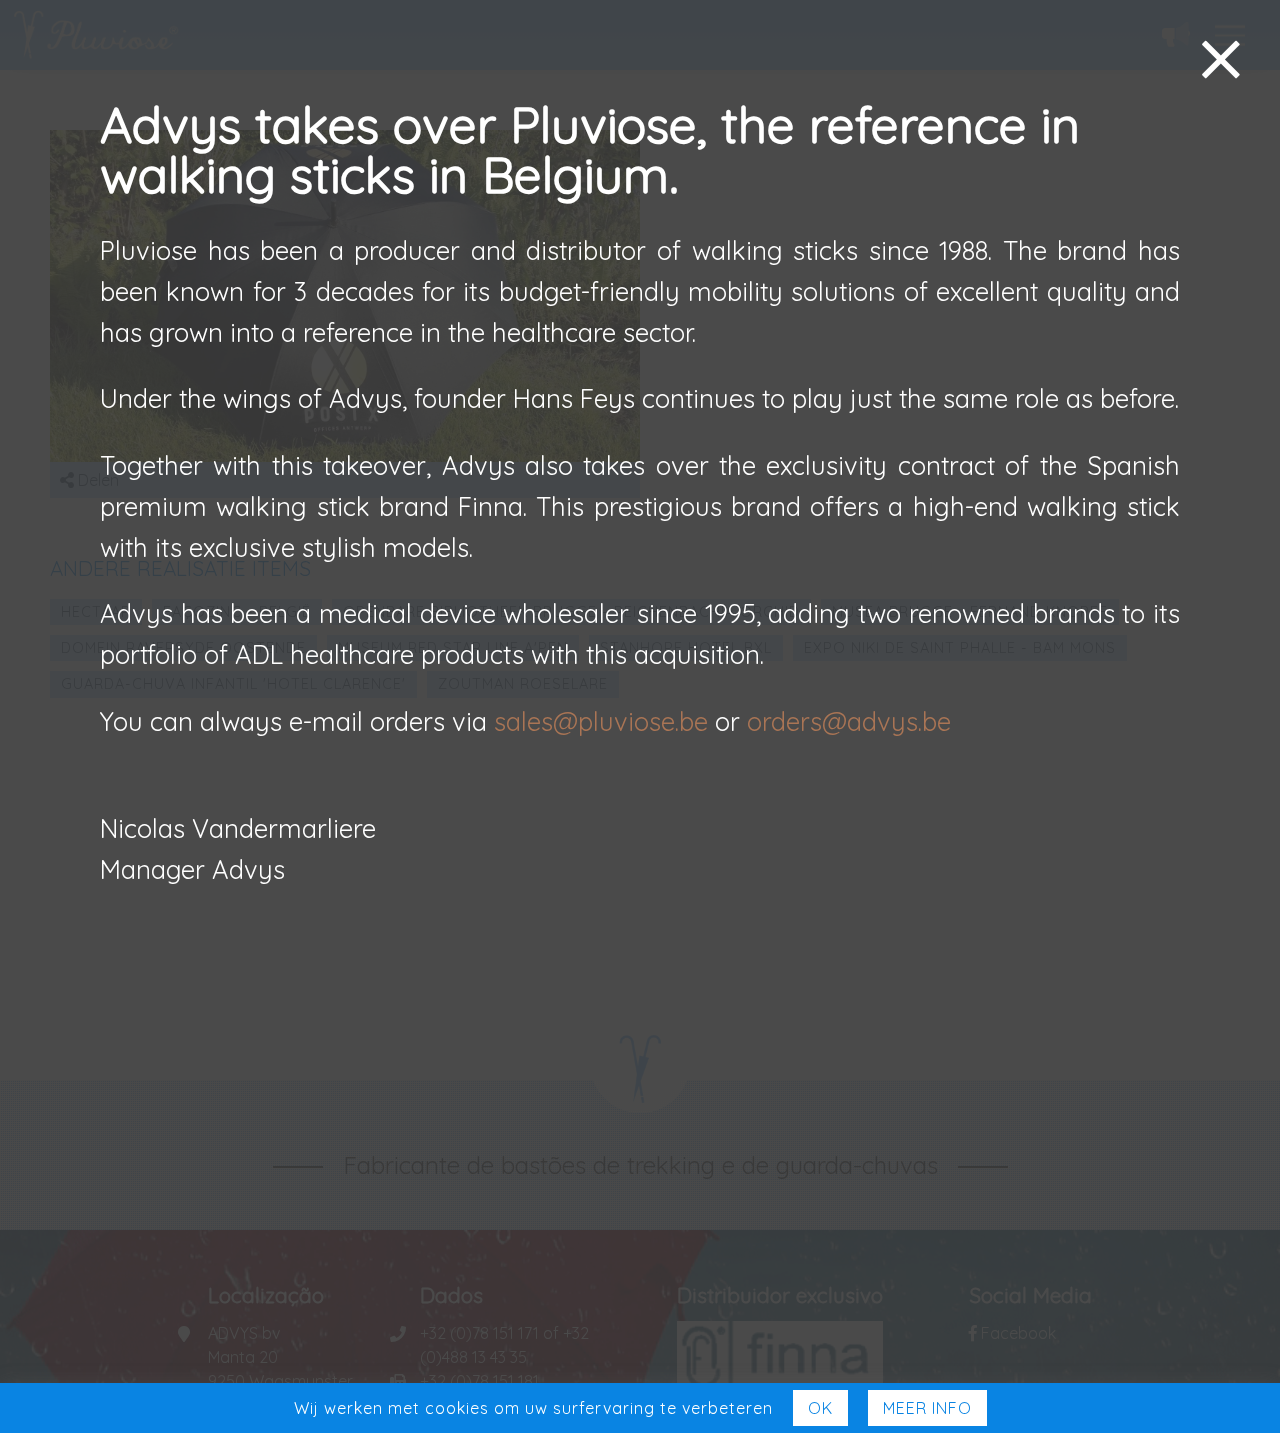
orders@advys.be (849, 721)
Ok (820, 1408)
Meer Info (927, 1408)
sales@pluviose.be (601, 721)
